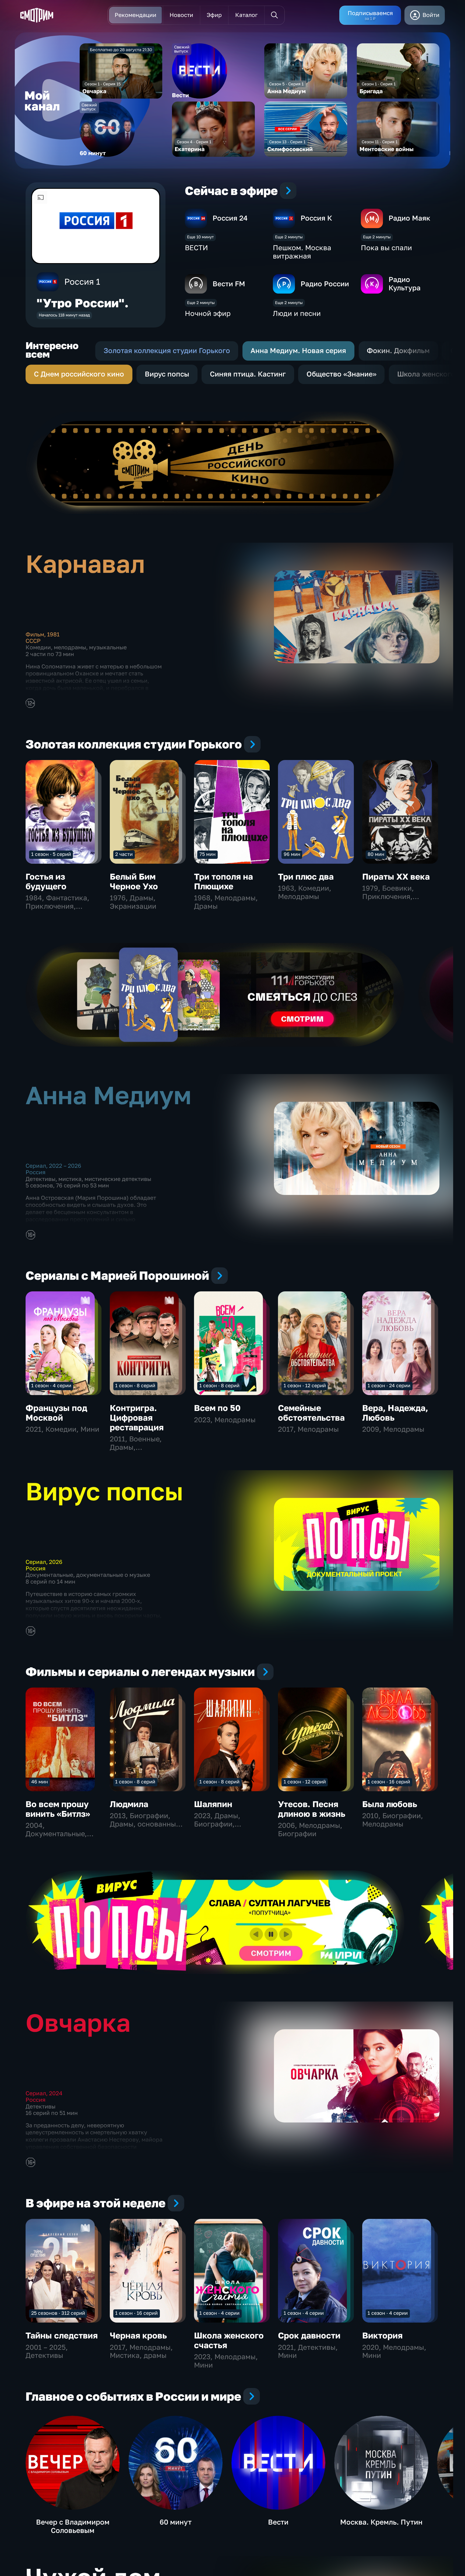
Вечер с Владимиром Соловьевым (73, 2526)
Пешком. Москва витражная (302, 252)
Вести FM (229, 284)
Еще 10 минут (200, 237)
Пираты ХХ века (396, 876)
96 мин (292, 854)
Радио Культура (405, 284)
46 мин (40, 1782)
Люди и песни (297, 313)
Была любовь (390, 1804)
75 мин (207, 854)
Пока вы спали (386, 248)
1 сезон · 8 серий (135, 1385)
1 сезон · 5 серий (51, 854)
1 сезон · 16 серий (389, 1782)
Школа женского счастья (229, 2340)
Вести (278, 2522)
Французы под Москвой (56, 1413)
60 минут (176, 2522)
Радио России (325, 284)
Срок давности (309, 2335)
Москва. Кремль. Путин (381, 2522)
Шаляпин (213, 1804)
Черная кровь (138, 2335)
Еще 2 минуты (289, 237)
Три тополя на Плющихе (223, 881)
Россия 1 (82, 282)
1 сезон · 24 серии (389, 1385)
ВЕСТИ (196, 248)
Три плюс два (306, 876)
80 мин (376, 854)
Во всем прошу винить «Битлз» (58, 1809)
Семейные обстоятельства (311, 1413)
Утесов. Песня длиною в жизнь (312, 1809)
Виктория (382, 2335)
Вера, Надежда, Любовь (395, 1413)
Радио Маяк (409, 218)
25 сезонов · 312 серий (58, 2313)
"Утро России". (83, 303)
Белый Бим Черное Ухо (134, 881)
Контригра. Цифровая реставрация (137, 1418)
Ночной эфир (208, 313)
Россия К (316, 218)
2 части (124, 854)
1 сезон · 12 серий (305, 1385)
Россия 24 (230, 218)
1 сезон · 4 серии (51, 1385)
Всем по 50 (217, 1408)
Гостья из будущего (46, 881)
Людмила (129, 1804)
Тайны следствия (62, 2335)
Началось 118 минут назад (64, 315)
